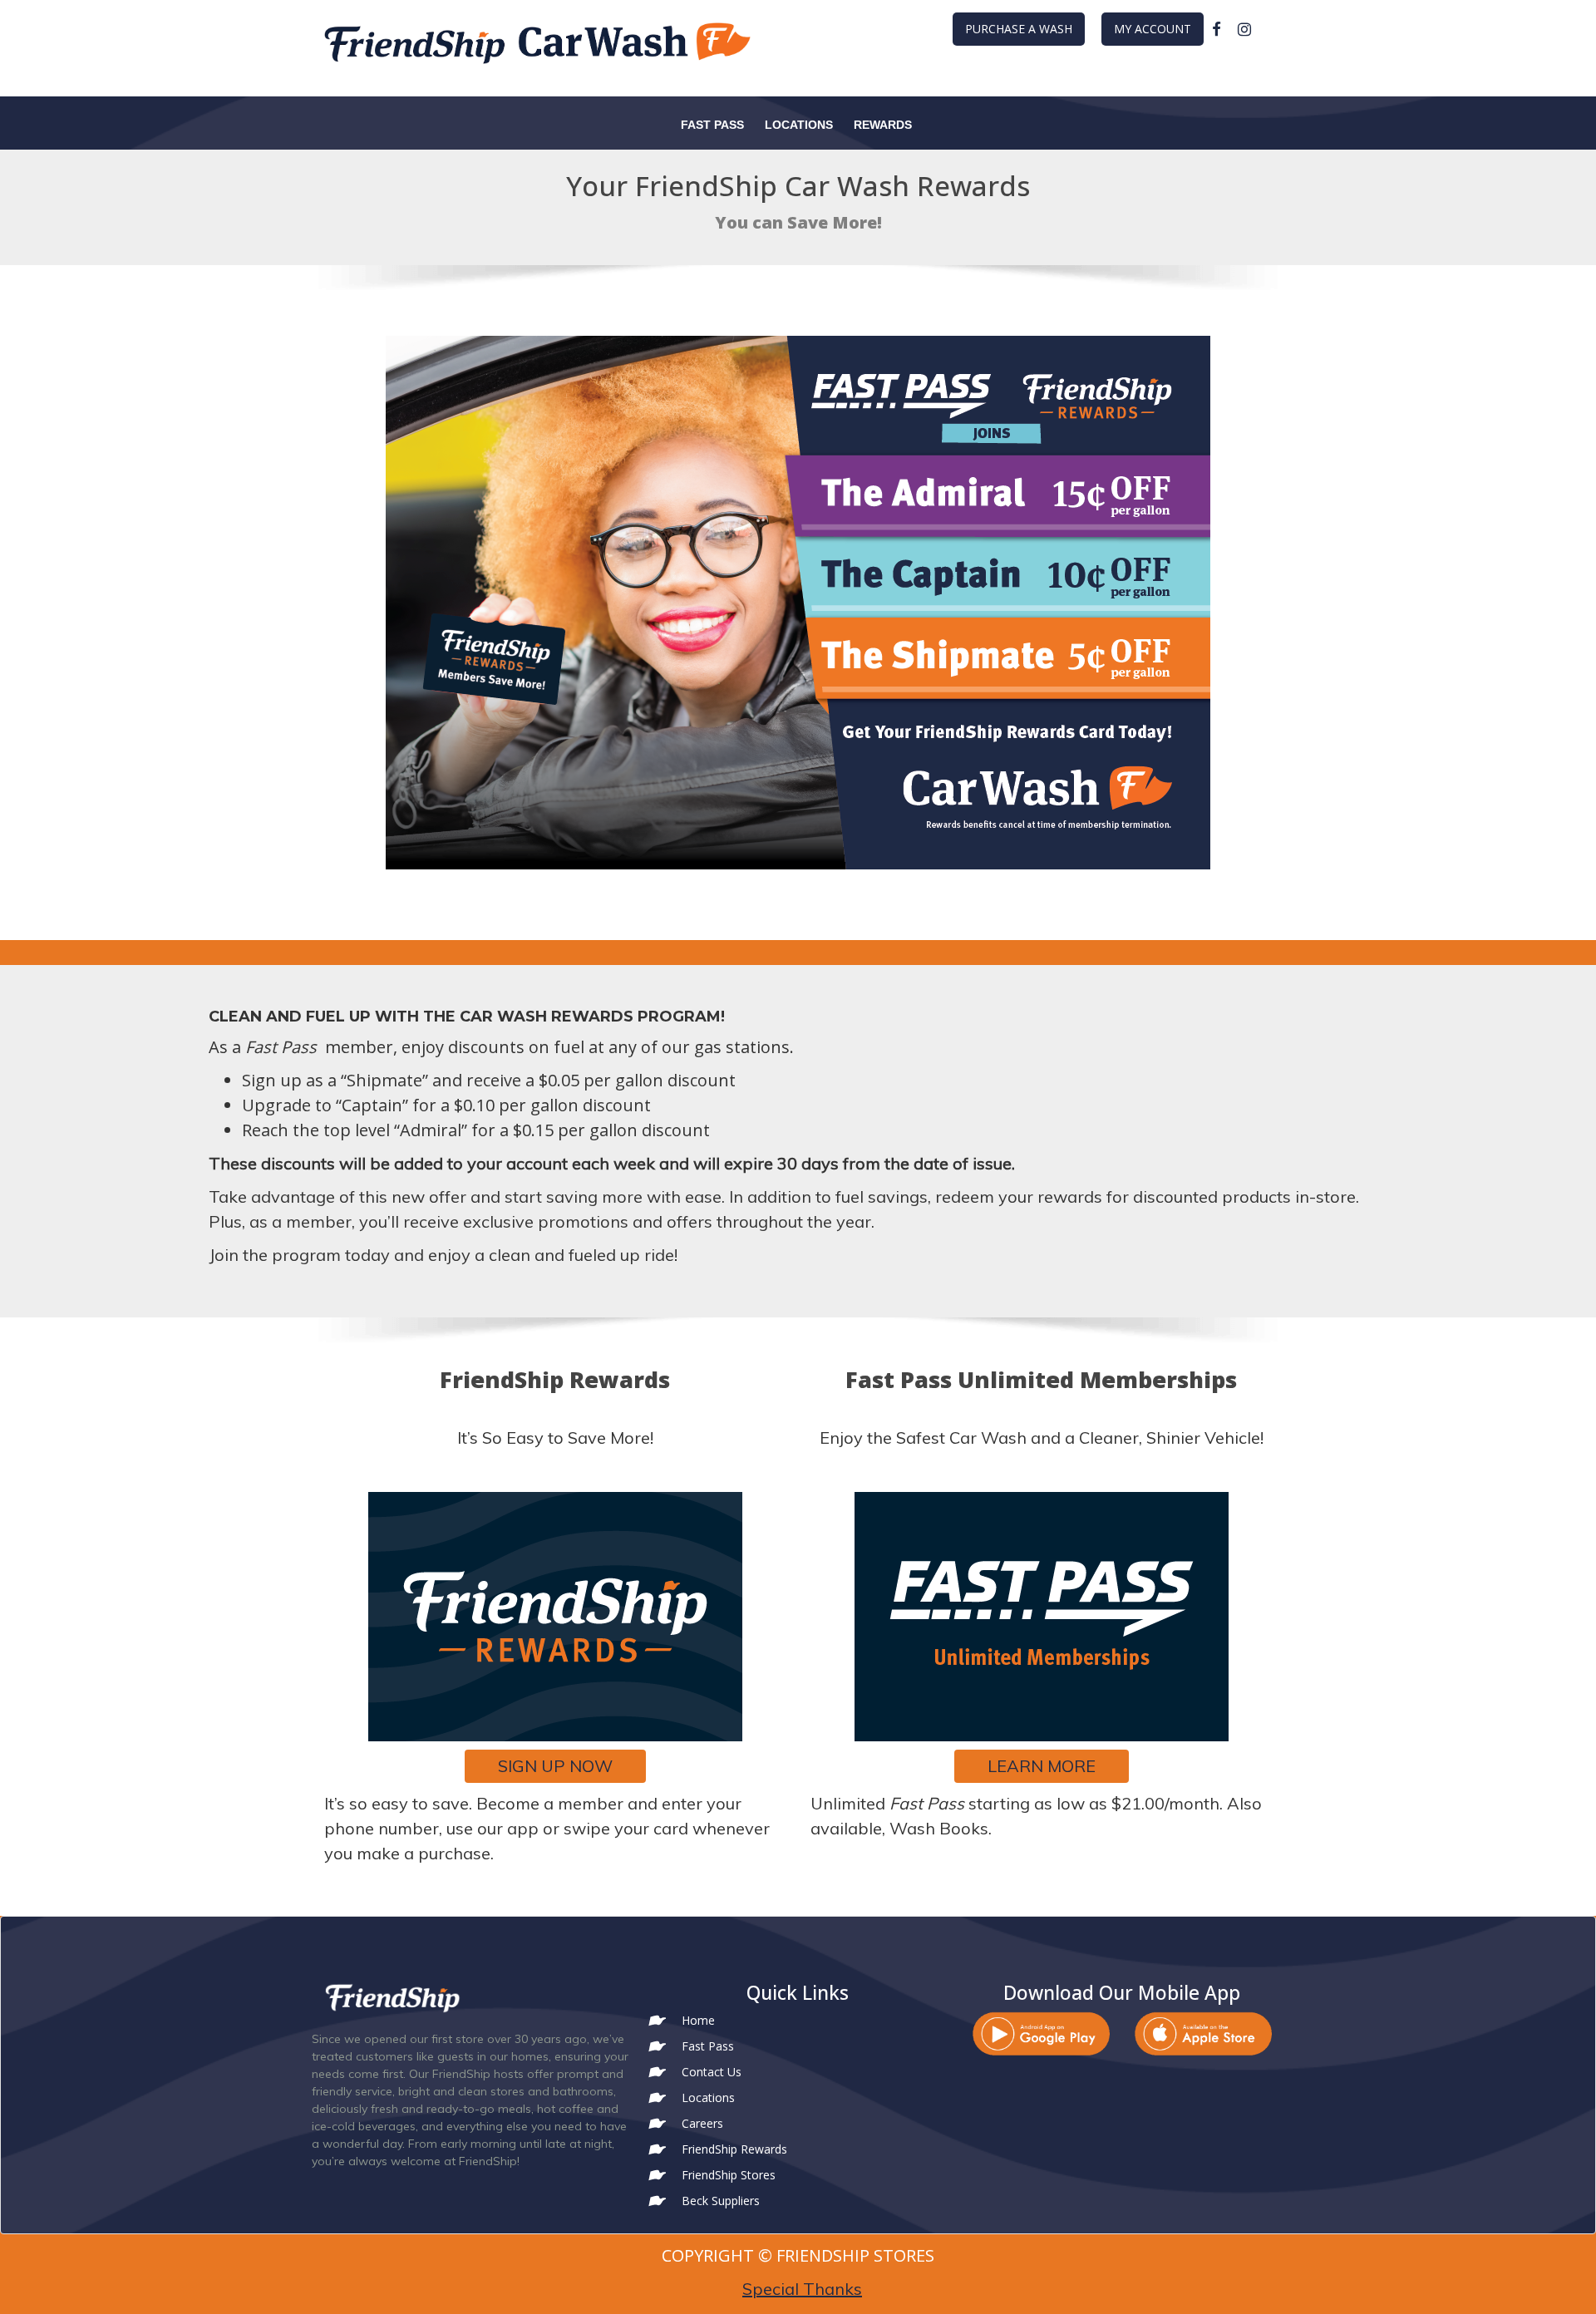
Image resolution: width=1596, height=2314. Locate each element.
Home (698, 2020)
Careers (702, 2123)
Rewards (883, 125)
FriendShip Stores (729, 2175)
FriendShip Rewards (734, 2149)
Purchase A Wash (1019, 29)
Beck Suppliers (721, 2201)
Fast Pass (712, 125)
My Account (1153, 29)
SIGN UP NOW (555, 1766)
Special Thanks (802, 2289)
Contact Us (712, 2072)
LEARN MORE (1042, 1766)
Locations (799, 125)
